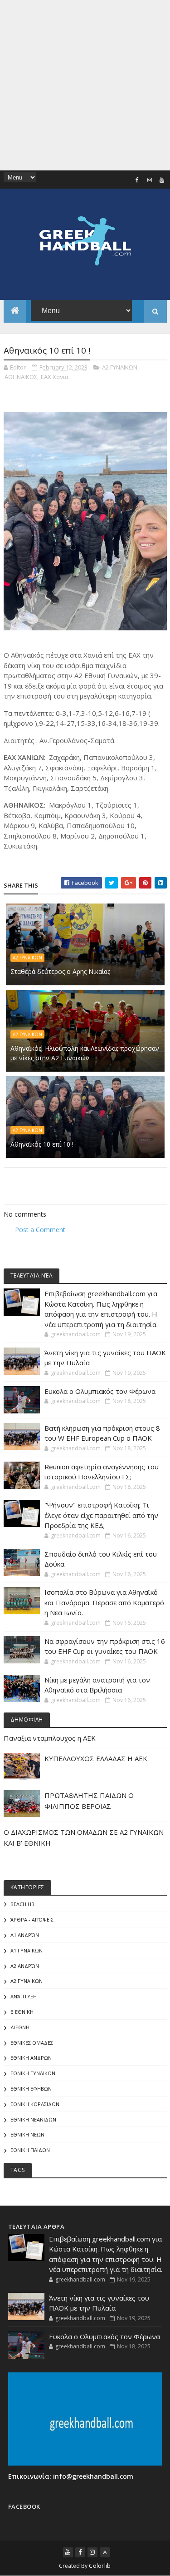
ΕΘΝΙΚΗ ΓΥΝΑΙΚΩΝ (33, 2073)
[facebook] (137, 180)
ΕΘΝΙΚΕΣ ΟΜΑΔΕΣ (32, 2043)
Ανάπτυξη (24, 1996)
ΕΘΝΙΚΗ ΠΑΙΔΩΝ (30, 2150)
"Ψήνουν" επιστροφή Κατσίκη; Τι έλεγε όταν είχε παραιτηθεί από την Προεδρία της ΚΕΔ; (101, 1515)
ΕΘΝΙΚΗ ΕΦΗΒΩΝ (31, 2089)
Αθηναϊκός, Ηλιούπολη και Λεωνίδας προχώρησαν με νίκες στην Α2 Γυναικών (85, 1053)
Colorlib (100, 2566)
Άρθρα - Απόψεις (32, 1920)
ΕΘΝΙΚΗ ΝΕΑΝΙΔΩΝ (33, 2119)
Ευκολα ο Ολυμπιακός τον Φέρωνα (100, 1391)
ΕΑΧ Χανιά (55, 377)
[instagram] (150, 180)
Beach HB (22, 1904)
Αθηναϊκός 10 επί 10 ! (42, 1144)
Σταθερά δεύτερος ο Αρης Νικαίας (60, 971)
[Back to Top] (105, 2552)
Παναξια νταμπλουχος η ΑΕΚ (50, 1738)
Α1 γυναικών (27, 1950)
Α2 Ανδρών (25, 1966)
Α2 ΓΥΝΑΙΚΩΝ (120, 367)
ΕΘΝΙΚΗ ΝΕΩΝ (27, 2134)
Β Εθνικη (22, 2012)
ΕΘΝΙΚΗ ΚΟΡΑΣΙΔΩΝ (35, 2104)
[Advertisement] (85, 85)
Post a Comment (40, 1230)
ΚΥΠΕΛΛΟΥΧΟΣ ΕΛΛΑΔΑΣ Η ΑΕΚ (96, 1758)
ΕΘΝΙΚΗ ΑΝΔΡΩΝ (31, 2058)
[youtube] (162, 180)
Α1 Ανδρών (25, 1935)
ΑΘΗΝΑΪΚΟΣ (21, 377)
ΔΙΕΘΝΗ (20, 2027)
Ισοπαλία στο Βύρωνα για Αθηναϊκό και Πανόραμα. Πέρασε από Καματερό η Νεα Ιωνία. (104, 1602)
